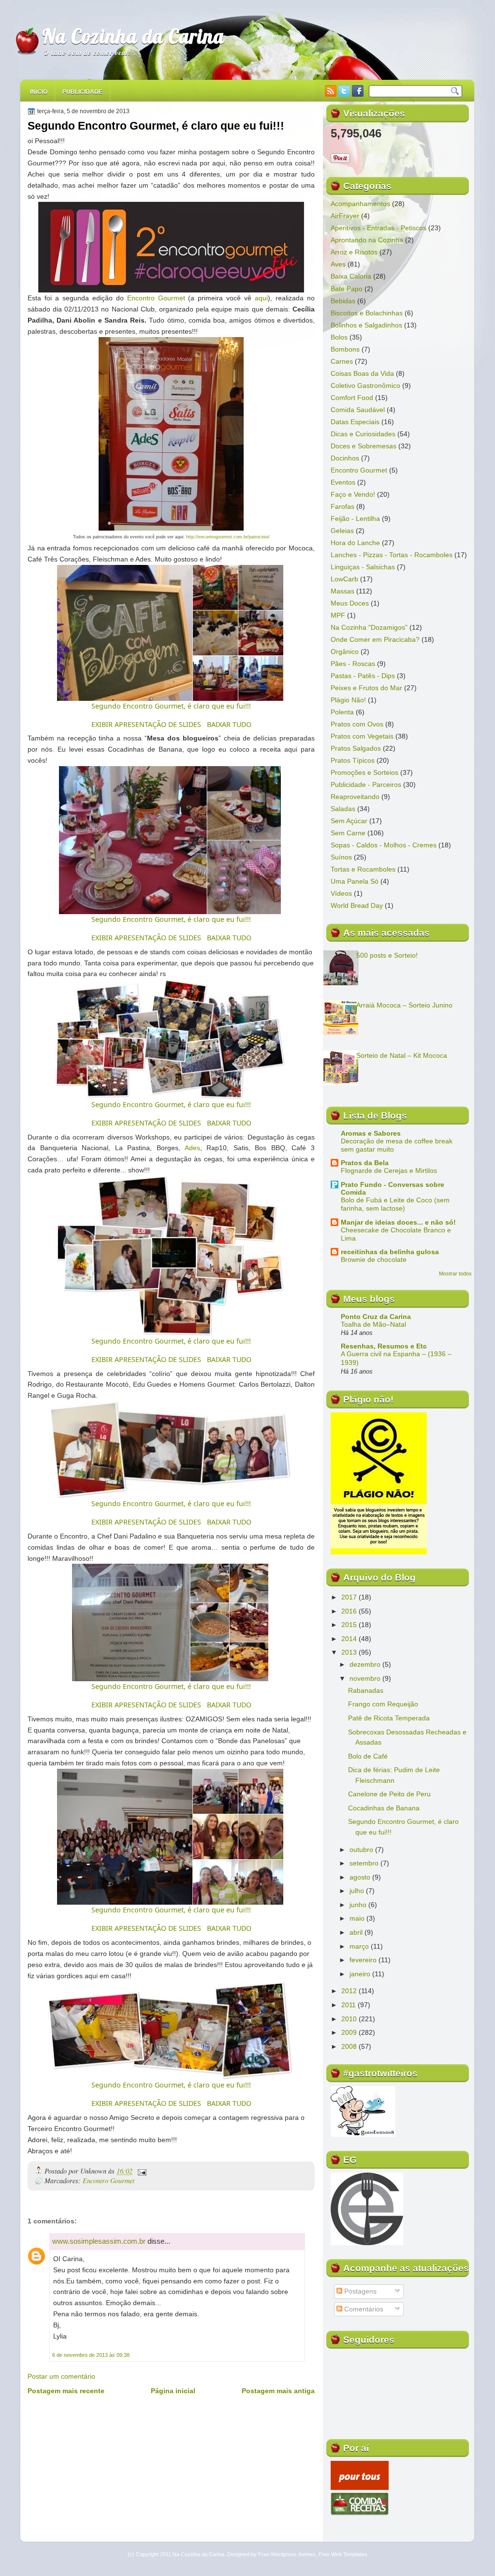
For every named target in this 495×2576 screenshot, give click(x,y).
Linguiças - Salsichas (363, 567)
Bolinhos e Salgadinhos (366, 325)
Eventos (343, 482)
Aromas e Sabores (371, 1133)
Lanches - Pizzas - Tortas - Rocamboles (392, 555)
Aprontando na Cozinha (367, 240)
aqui (261, 298)
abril (357, 1932)
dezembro (366, 1664)
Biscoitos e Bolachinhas (367, 313)
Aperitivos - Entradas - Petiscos (379, 228)
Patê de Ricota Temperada (389, 1718)
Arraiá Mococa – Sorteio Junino (404, 1005)
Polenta (342, 712)
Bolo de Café (368, 1756)
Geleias (342, 531)
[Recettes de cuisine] (360, 2487)
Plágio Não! (348, 700)
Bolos (339, 337)
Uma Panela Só (355, 881)
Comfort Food (352, 398)
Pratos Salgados (356, 748)
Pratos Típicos (353, 760)
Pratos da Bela (365, 1163)
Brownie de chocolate (374, 1260)
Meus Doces (350, 603)
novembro (366, 1678)
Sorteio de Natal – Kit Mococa (402, 1055)
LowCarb (344, 579)
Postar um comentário (61, 2376)
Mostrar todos (455, 1273)
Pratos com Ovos (357, 724)
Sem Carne (348, 833)
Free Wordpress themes (287, 2554)
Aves (338, 264)
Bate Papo (347, 289)
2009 (350, 2032)
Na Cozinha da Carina (133, 36)
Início (39, 92)
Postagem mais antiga (278, 2391)
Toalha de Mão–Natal (373, 1325)
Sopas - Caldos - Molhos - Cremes (384, 845)
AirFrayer (345, 216)
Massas (342, 591)
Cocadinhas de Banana (384, 1808)
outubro (362, 1850)
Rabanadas (366, 1690)
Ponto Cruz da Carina (376, 1317)
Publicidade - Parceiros (366, 785)
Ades (192, 1148)
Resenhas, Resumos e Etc (384, 1346)
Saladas (343, 809)
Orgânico (345, 651)
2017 (350, 1597)
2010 (350, 2019)
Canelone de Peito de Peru (389, 1794)
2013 (350, 1652)
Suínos (341, 857)
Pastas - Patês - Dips (363, 676)
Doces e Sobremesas (364, 446)
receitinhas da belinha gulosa (390, 1252)
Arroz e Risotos (354, 252)
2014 (350, 1639)
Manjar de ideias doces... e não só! (398, 1222)
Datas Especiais (355, 422)
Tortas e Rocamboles (363, 869)
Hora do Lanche (355, 543)
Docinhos (345, 458)
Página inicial (173, 2391)
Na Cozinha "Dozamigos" (369, 627)
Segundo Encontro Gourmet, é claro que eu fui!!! (156, 126)
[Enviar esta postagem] (140, 2171)
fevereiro (364, 1960)
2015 (350, 1625)
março (360, 1946)
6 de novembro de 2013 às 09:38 (91, 2355)
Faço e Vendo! (353, 494)
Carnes (342, 361)
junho (359, 1905)
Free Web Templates (343, 2554)
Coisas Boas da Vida (362, 373)
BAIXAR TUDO (229, 724)
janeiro (361, 1974)
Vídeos (341, 893)
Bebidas (343, 301)
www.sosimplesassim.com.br (99, 2241)
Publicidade (82, 92)
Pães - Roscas (353, 664)
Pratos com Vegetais (362, 736)
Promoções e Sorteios (364, 772)
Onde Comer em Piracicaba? (375, 639)
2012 (350, 1991)
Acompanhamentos (360, 204)
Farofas (342, 506)
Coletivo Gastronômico (365, 385)
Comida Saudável (358, 410)
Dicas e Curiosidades (363, 434)
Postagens (359, 2291)
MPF (338, 615)
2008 (350, 2046)
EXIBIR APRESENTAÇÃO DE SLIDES (146, 724)
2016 (350, 1611)
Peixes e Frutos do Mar (366, 688)
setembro (365, 1863)
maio (358, 1918)
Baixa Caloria (351, 276)
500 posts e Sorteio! (387, 955)
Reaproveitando (355, 797)
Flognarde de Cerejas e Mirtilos (389, 1171)
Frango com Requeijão (383, 1704)
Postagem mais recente (66, 2391)
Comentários (363, 2309)
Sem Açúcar (349, 821)
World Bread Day (357, 905)
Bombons (345, 349)
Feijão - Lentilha (355, 518)
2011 (349, 2005)
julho (358, 1891)
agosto (361, 1877)
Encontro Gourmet (156, 298)
